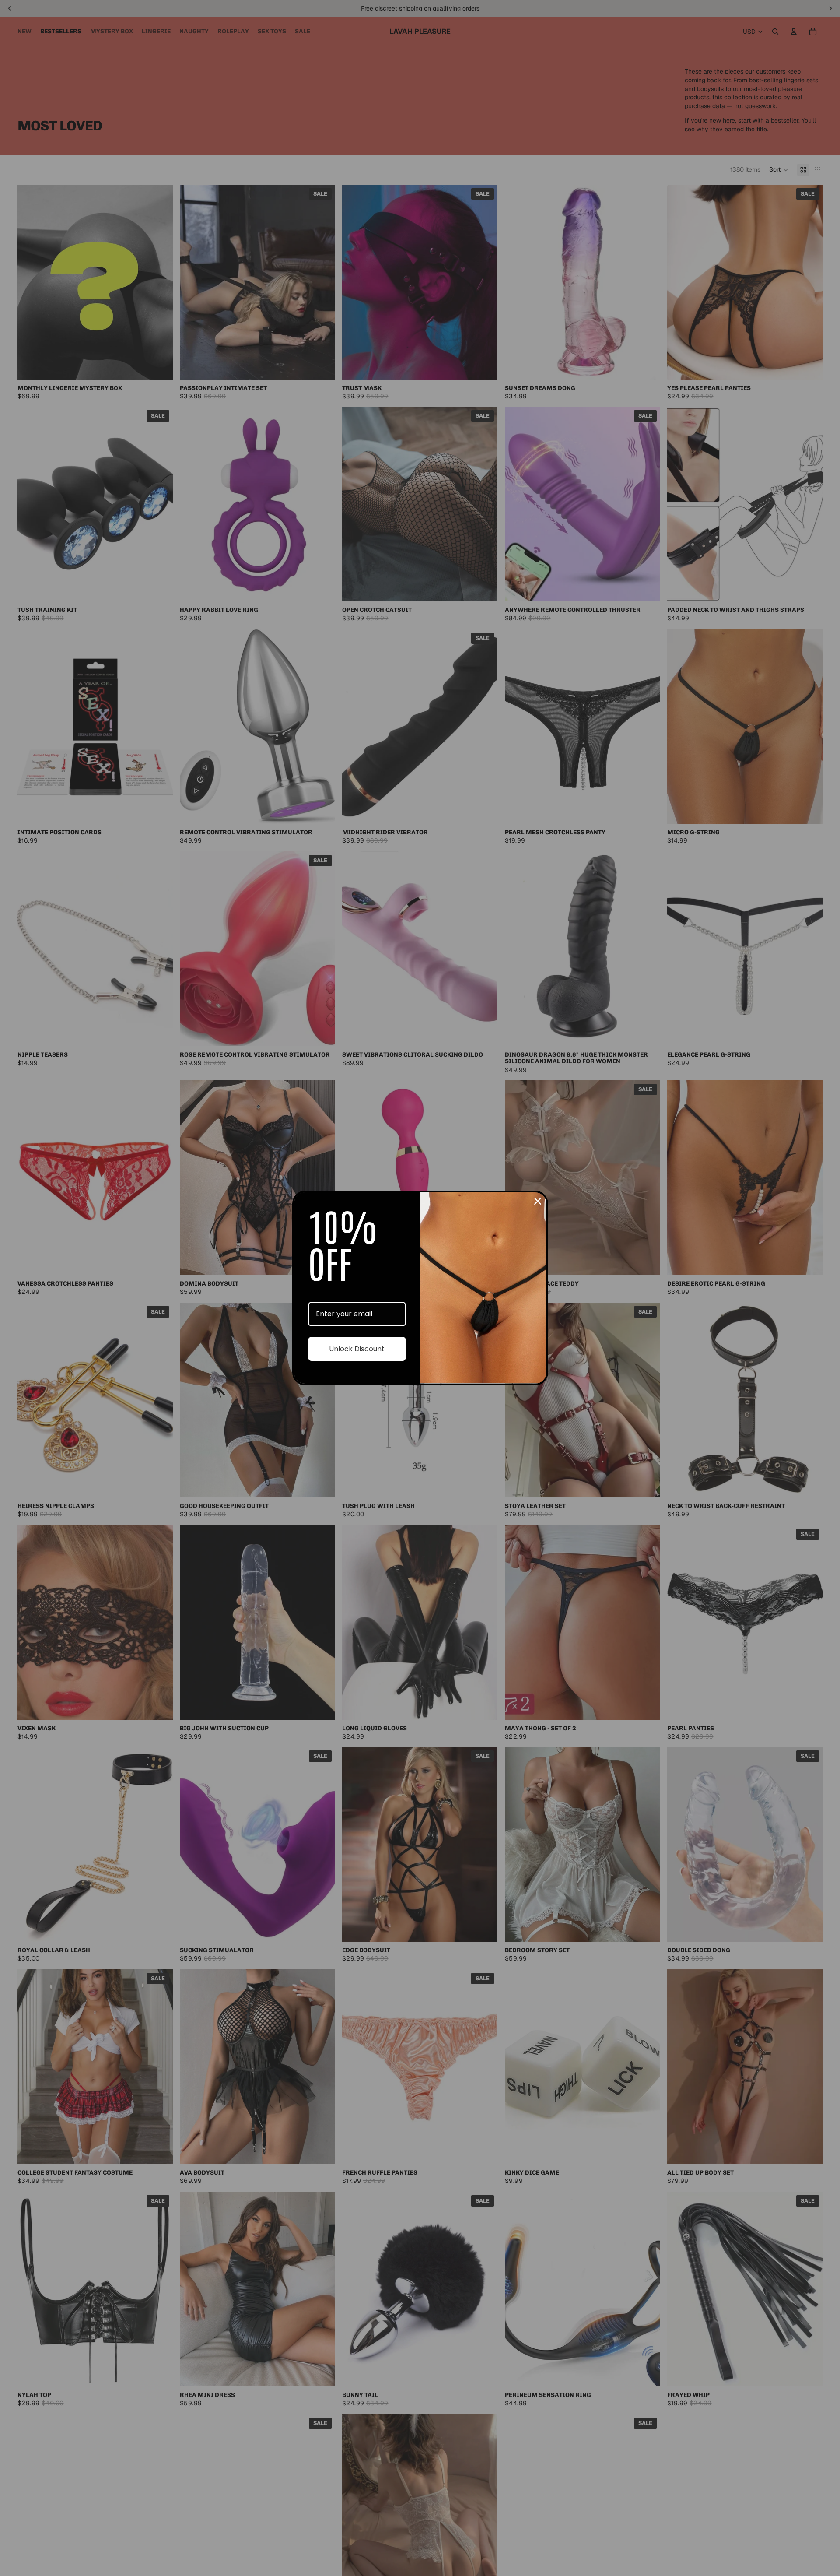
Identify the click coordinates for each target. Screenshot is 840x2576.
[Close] (538, 1201)
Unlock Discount (357, 1349)
